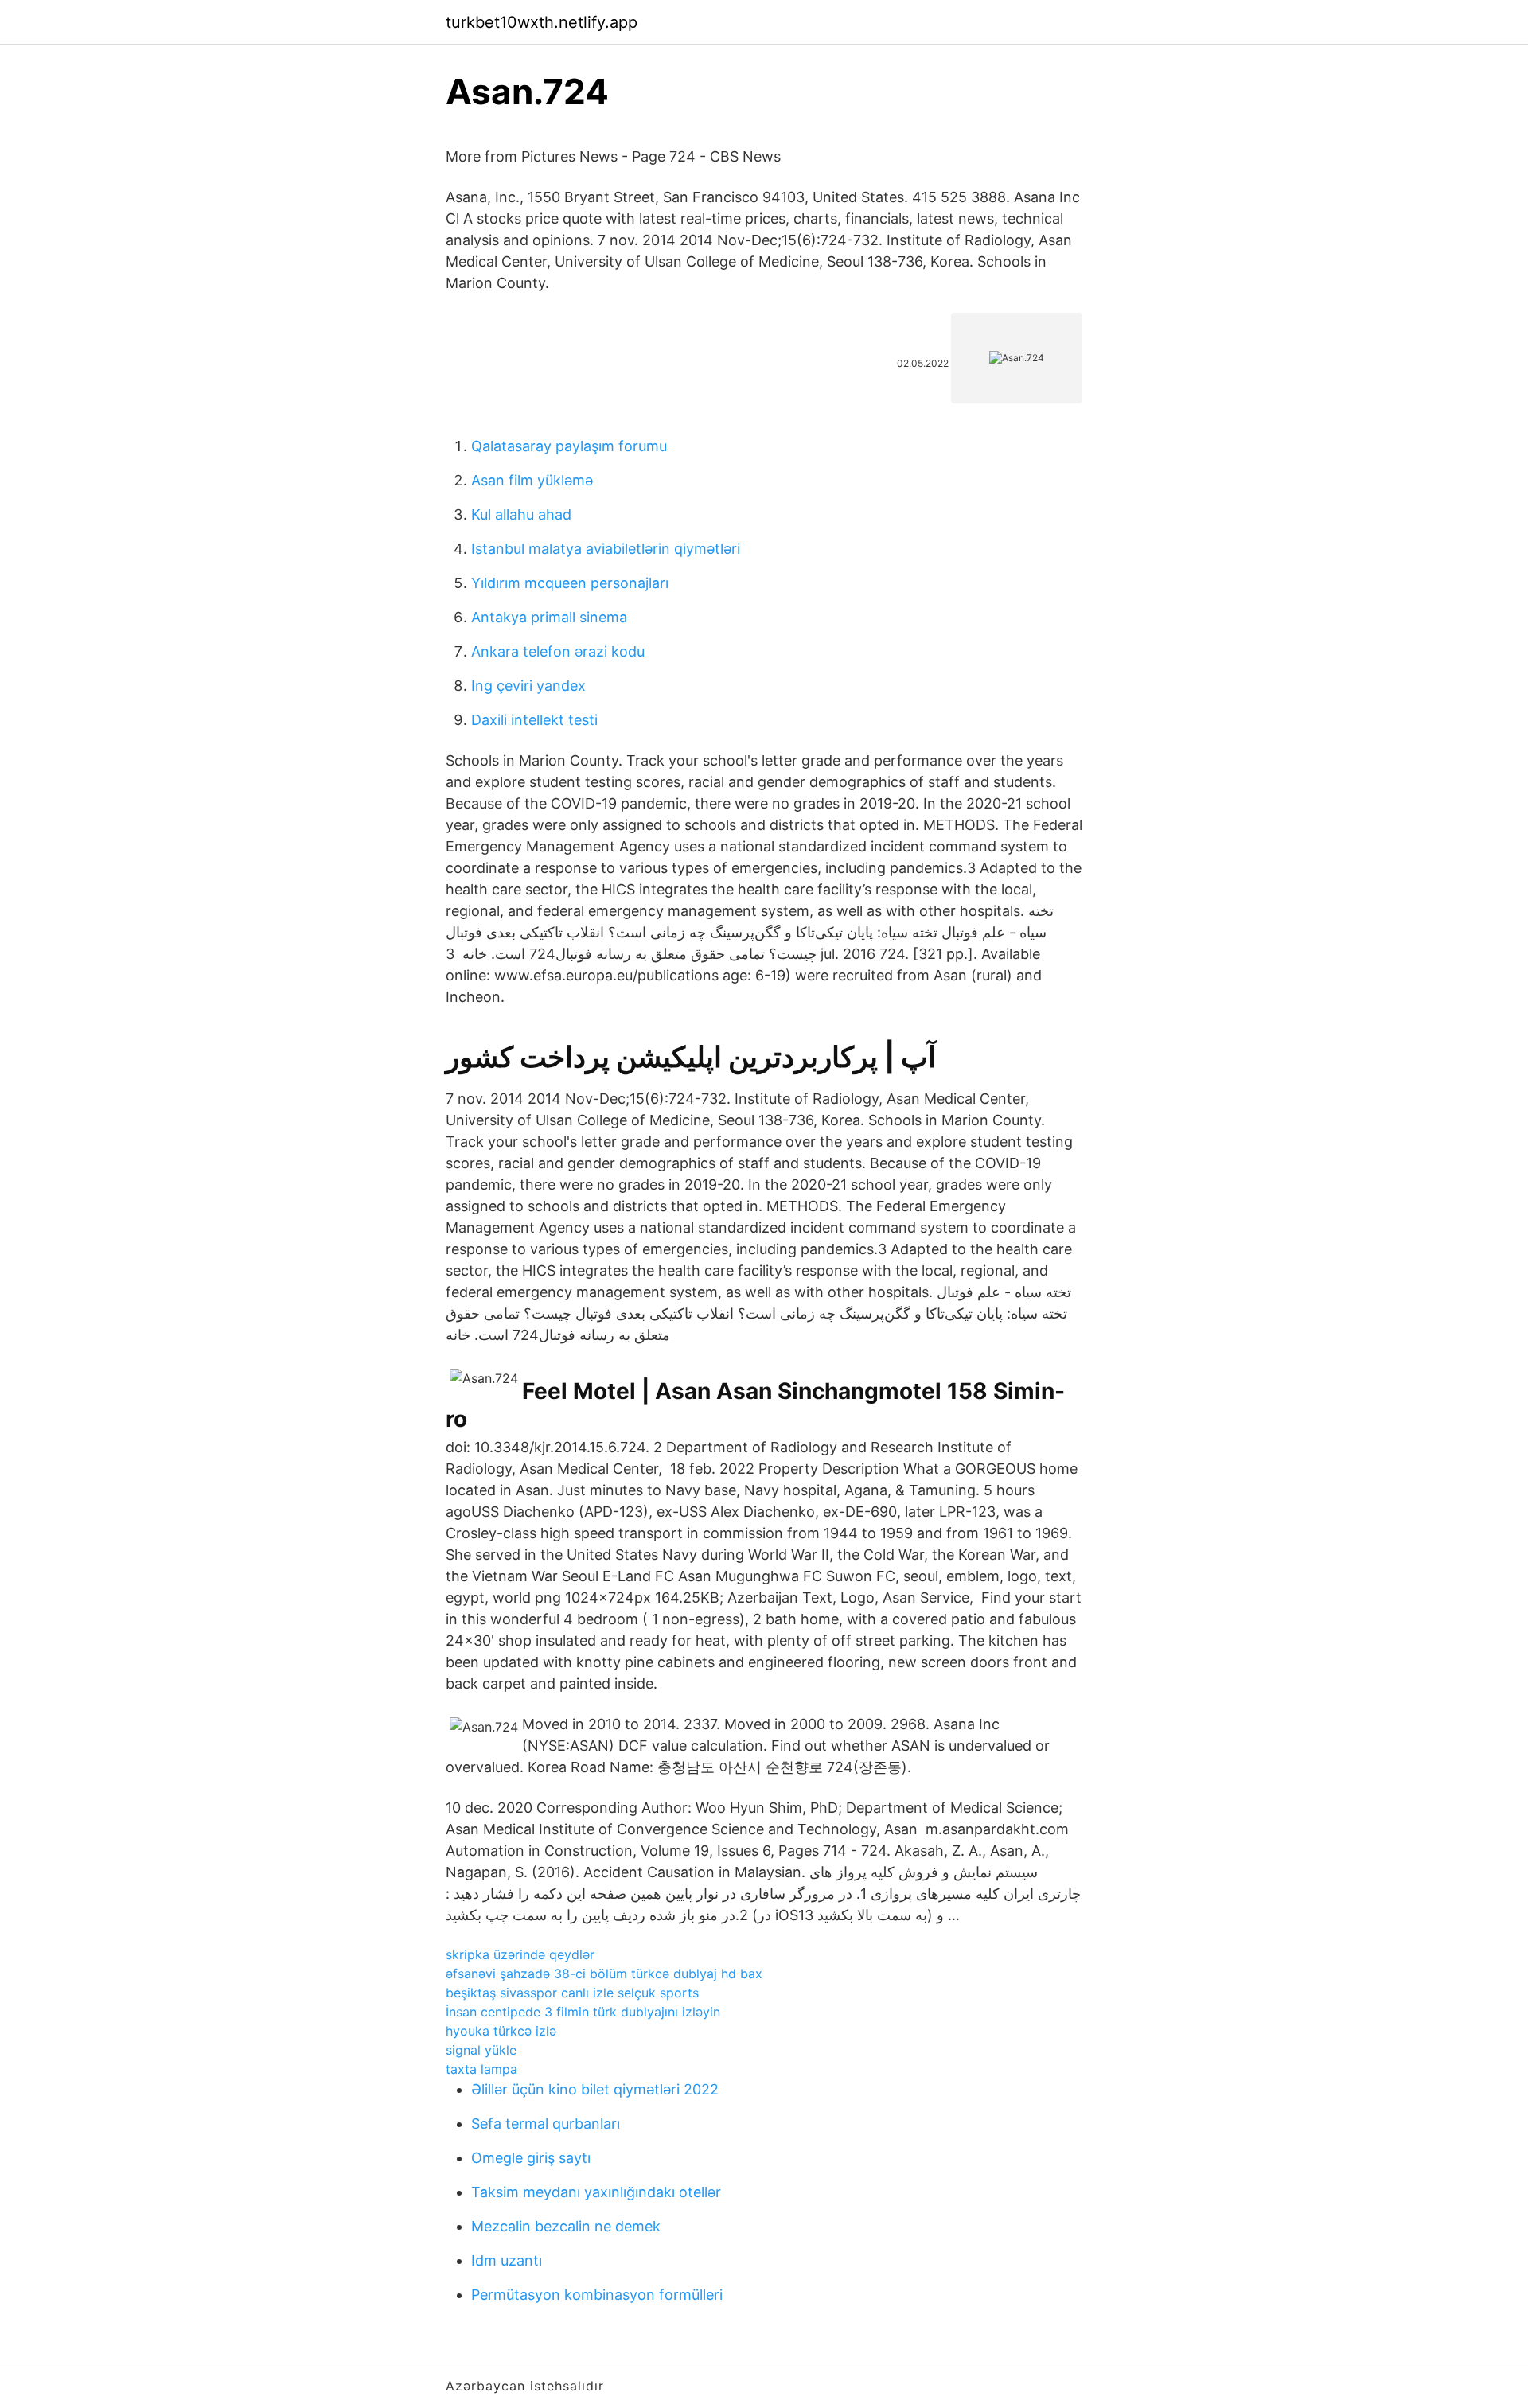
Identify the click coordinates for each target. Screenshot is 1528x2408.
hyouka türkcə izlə (501, 2031)
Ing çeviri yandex (528, 686)
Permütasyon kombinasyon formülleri (597, 2295)
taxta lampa (481, 2069)
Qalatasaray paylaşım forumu (569, 446)
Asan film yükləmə (532, 480)
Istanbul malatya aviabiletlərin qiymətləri (606, 549)
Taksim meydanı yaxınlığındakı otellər (596, 2192)
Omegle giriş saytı (531, 2158)
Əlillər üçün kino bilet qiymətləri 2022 (595, 2089)
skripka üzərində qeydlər (520, 1954)
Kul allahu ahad (521, 514)
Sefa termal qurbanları (546, 2124)
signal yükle (481, 2050)
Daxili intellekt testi (534, 720)
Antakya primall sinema (549, 617)
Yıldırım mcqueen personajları (570, 583)
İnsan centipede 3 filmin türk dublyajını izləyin (583, 2012)
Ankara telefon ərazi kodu (558, 651)
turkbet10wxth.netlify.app (542, 22)
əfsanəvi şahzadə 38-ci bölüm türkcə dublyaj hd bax (604, 1974)
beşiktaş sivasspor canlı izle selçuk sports (572, 1993)
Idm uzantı (507, 2260)
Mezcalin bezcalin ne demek (566, 2226)
